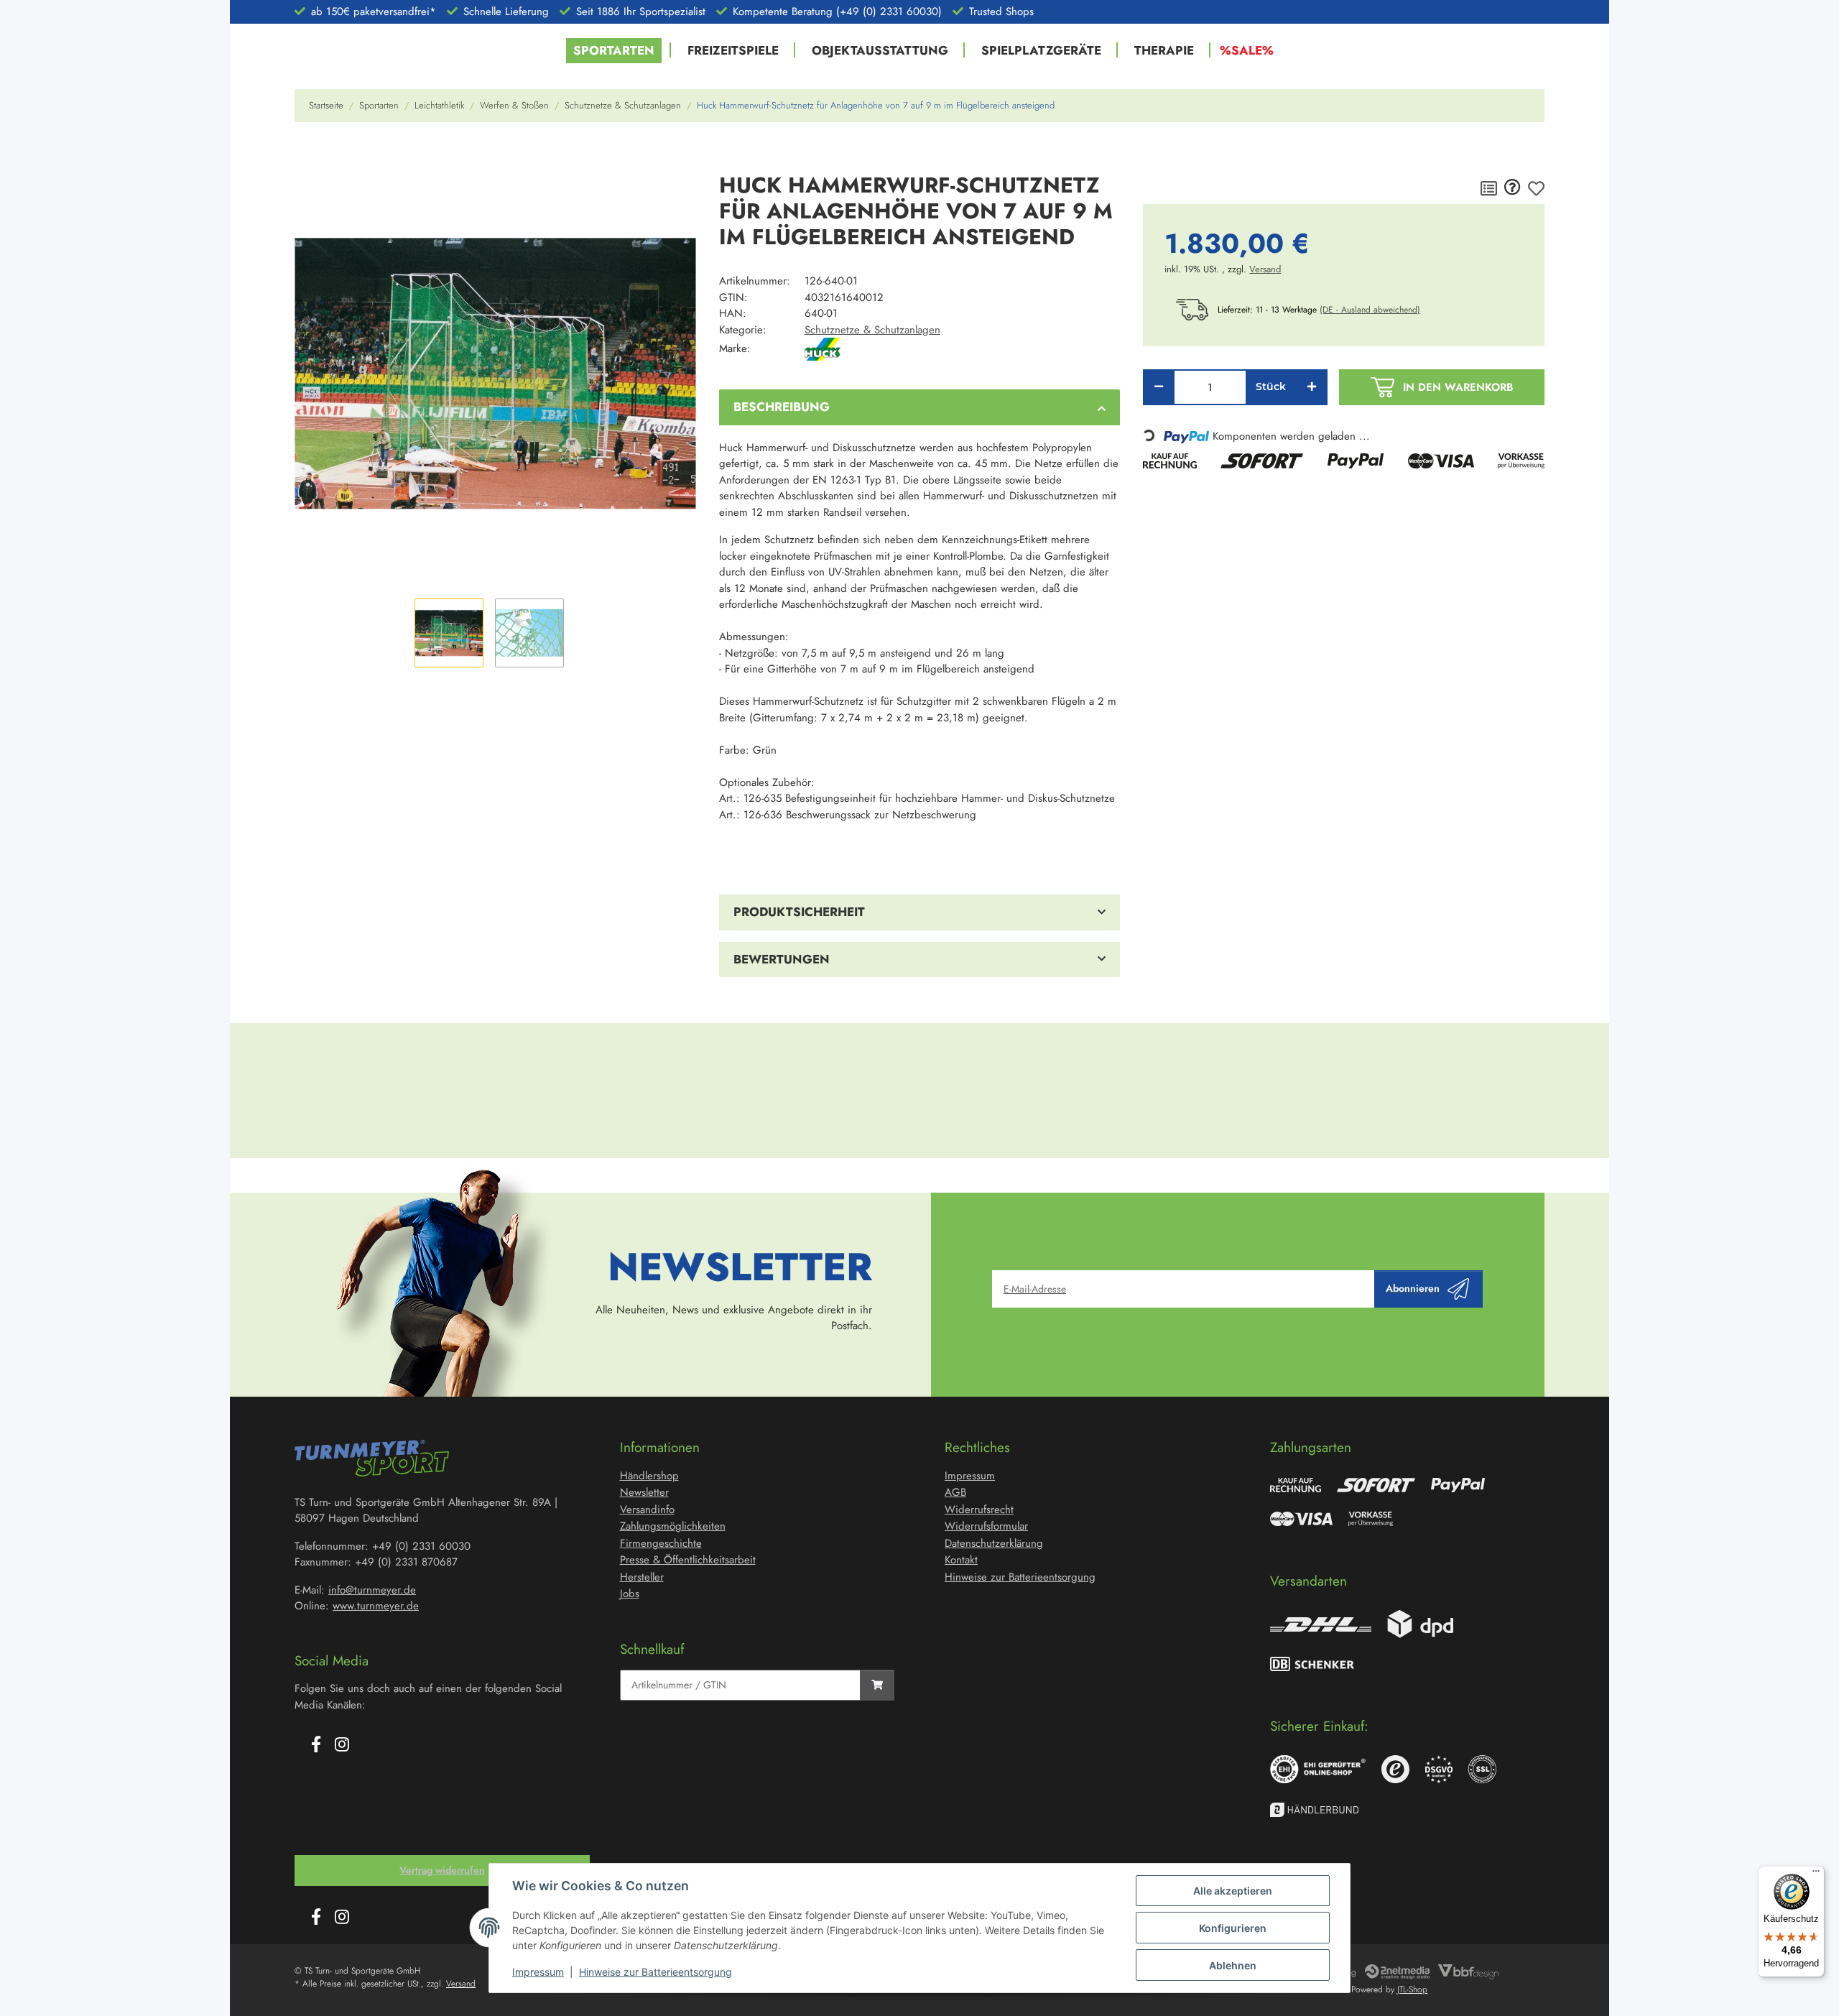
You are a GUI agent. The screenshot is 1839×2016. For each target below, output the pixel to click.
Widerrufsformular (986, 1526)
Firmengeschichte (661, 1543)
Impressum (538, 1972)
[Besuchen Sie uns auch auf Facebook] (316, 1745)
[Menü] (1816, 1874)
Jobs (630, 1594)
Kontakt (961, 1560)
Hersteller (642, 1577)
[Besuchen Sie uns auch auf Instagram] (342, 1745)
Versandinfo (647, 1509)
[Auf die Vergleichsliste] (1489, 188)
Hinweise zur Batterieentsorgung (656, 1972)
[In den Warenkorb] (306, 154)
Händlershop (649, 1476)
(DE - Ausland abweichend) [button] (1370, 310)
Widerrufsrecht (979, 1509)
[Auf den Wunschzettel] (1536, 188)
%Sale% (1247, 50)
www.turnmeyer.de (376, 1606)
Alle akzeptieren (1233, 1891)
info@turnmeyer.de (372, 1590)
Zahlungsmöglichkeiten (673, 1526)
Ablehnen (1233, 1965)
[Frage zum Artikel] (1513, 188)
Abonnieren (1413, 1288)
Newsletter (644, 1492)
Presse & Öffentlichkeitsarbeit (688, 1560)
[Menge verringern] (1159, 387)
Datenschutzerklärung (994, 1543)
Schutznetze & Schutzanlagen (872, 330)
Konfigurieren (1233, 1928)
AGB (955, 1492)
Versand (1265, 269)
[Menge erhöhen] (1312, 387)
